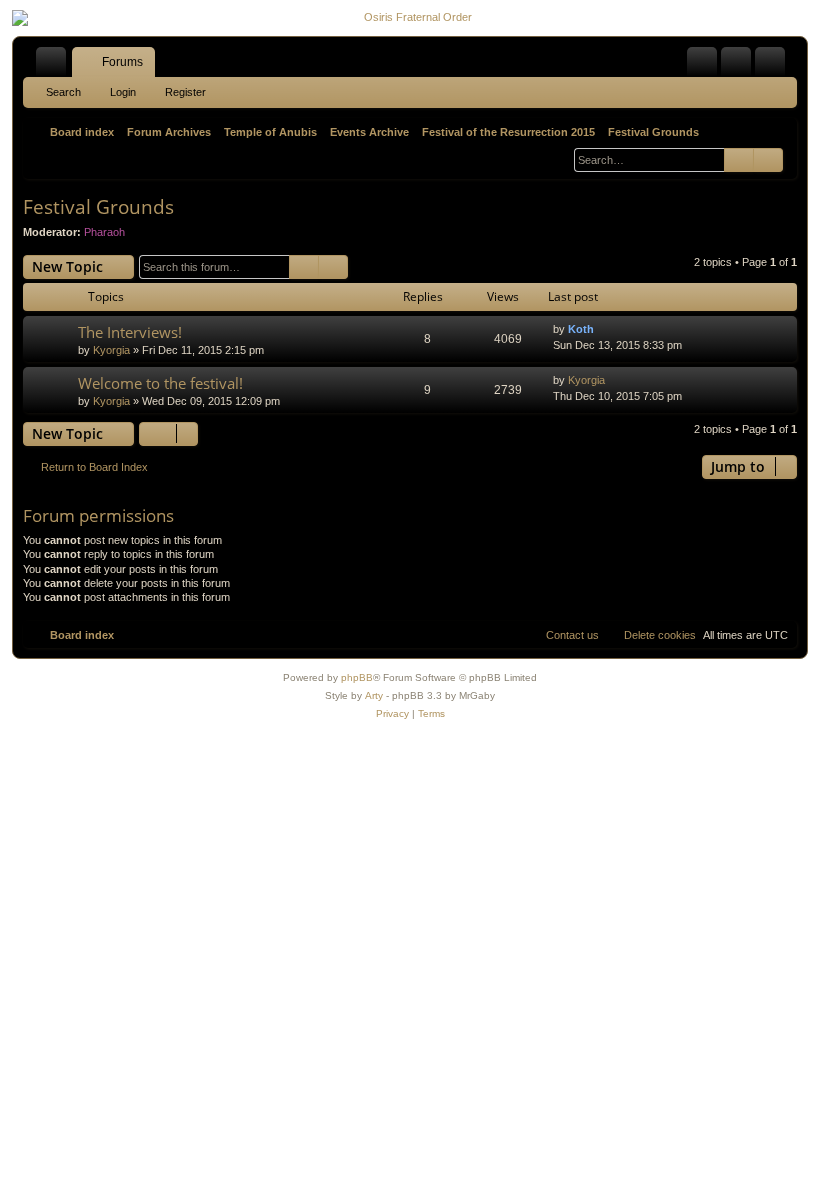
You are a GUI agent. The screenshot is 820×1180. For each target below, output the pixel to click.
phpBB (357, 677)
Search (63, 92)
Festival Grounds (98, 207)
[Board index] (410, 18)
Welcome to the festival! (160, 383)
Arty (374, 695)
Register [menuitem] (774, 66)
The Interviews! (130, 332)
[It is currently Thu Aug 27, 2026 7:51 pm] (559, 155)
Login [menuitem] (740, 66)
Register (185, 92)
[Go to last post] (603, 329)
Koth (581, 329)
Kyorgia (111, 350)
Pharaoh (104, 232)
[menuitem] (702, 62)
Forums (122, 62)
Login (123, 92)
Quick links (55, 66)
